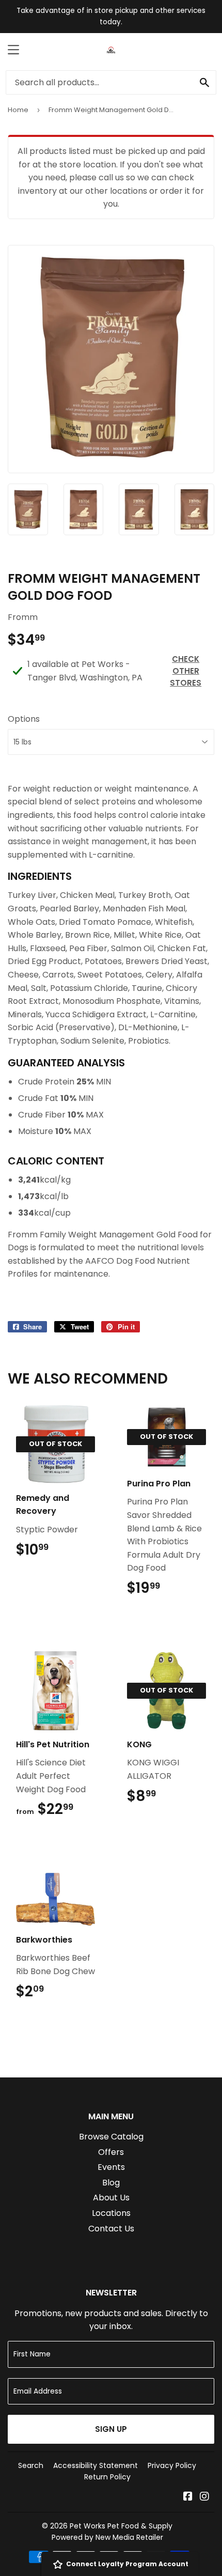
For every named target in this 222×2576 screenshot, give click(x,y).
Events (111, 2167)
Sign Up (111, 2429)
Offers (111, 2152)
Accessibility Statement (96, 2465)
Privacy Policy (172, 2465)
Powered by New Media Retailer (107, 2537)
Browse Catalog (111, 2137)
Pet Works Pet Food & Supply (121, 2526)
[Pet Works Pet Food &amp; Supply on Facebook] (188, 2497)
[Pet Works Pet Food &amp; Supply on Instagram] (204, 2497)
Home (18, 110)
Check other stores (186, 671)
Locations (111, 2213)
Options (24, 719)
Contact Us (111, 2229)
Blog (111, 2183)
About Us (111, 2198)
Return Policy (107, 2477)
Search (31, 2465)
